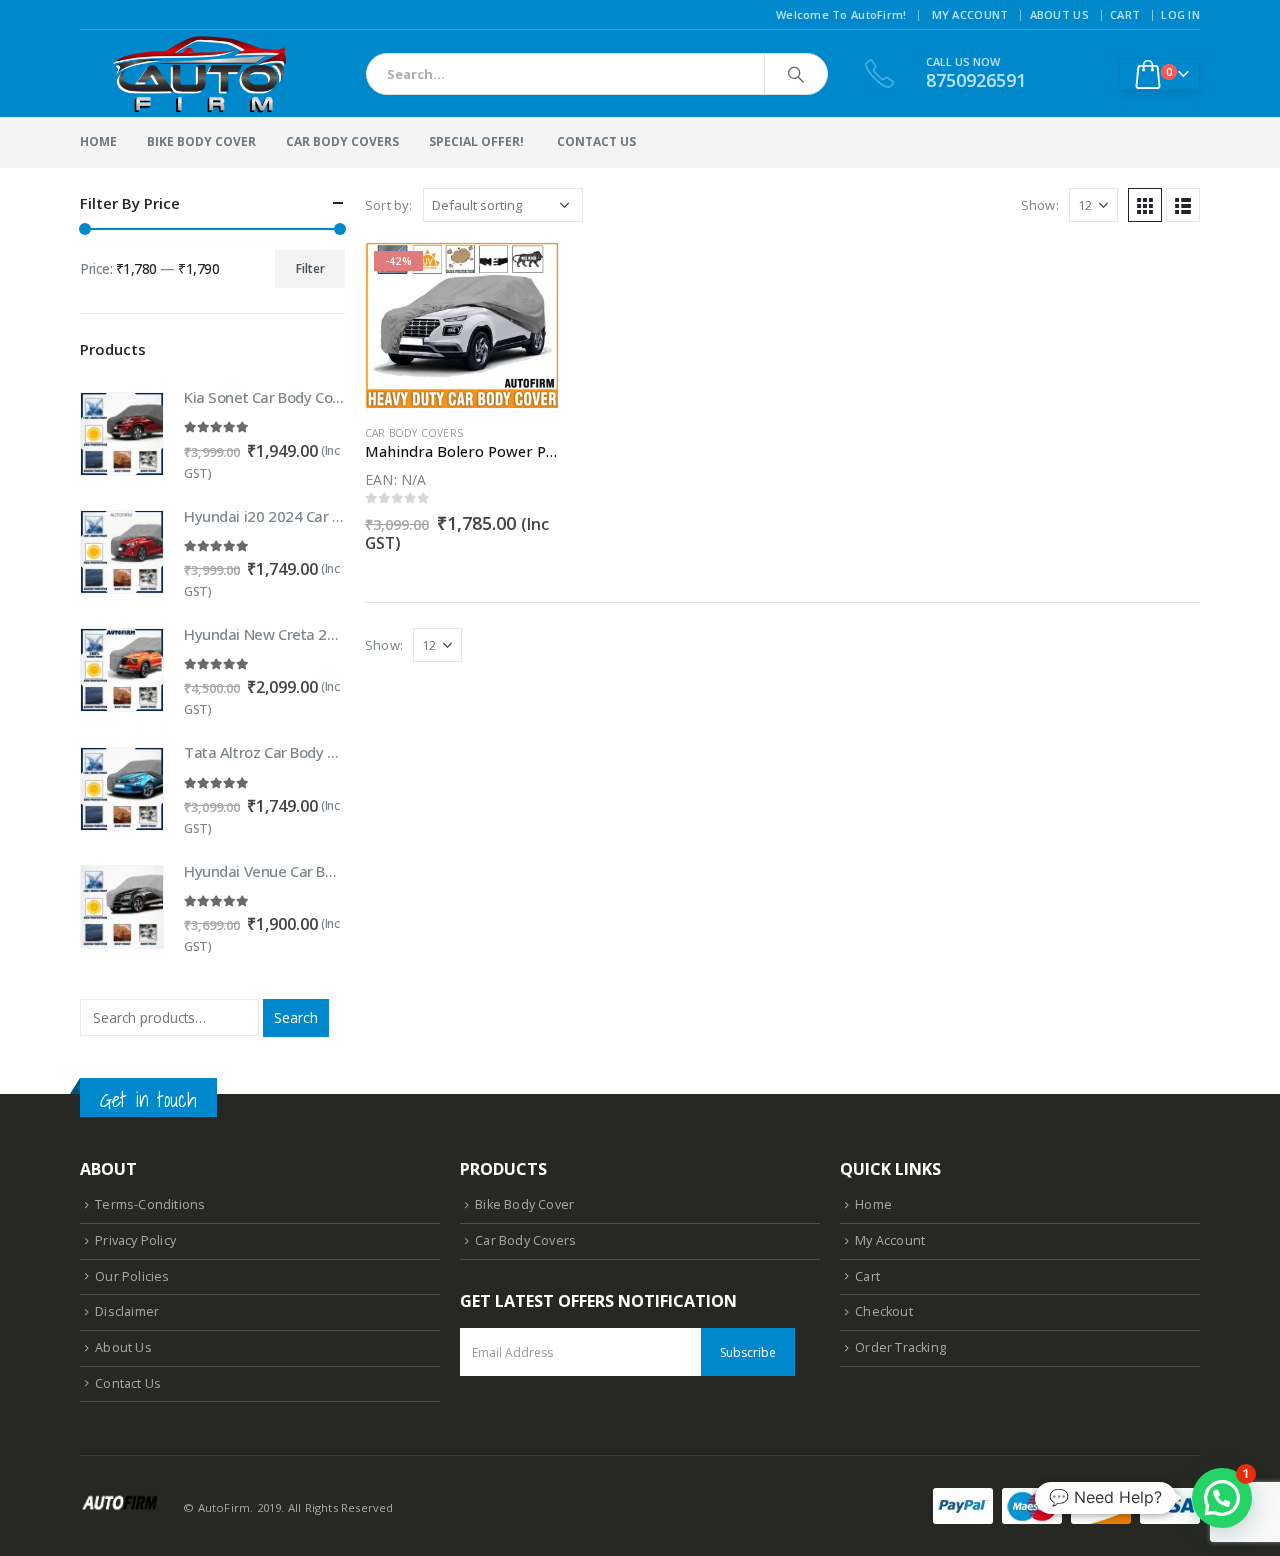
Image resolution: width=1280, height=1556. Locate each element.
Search (296, 1017)
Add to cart (525, 276)
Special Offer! (476, 141)
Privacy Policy (135, 1240)
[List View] (1183, 205)
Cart (1125, 14)
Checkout (884, 1311)
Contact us (596, 141)
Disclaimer (127, 1311)
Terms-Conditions (150, 1204)
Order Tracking (900, 1347)
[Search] (796, 74)
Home (98, 141)
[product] (122, 434)
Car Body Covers (342, 141)
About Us (1059, 14)
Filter (310, 268)
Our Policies (132, 1276)
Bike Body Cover (201, 141)
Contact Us (128, 1383)
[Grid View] (1145, 205)
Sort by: (389, 205)
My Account (970, 14)
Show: (1040, 205)
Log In (1180, 14)
